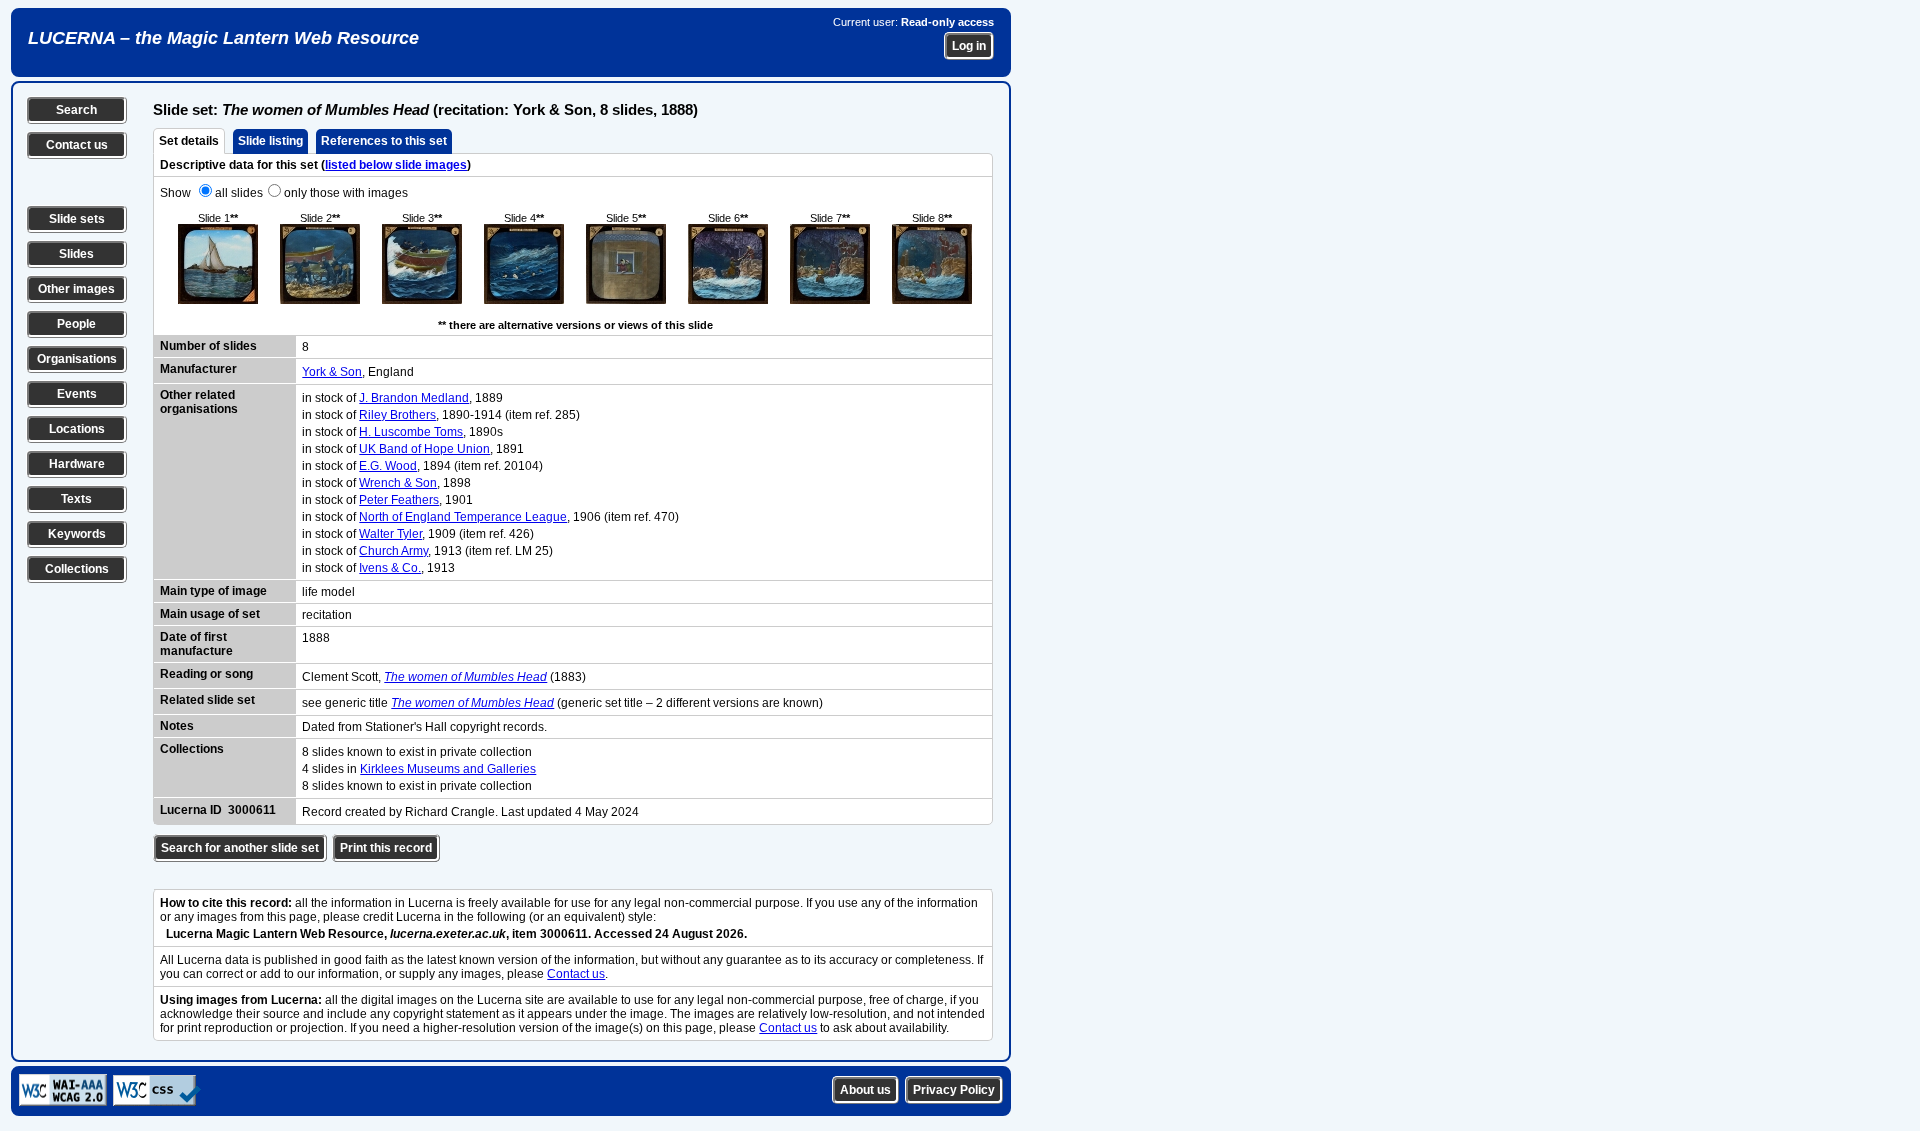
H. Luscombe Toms (411, 432)
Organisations (77, 359)
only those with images (346, 193)
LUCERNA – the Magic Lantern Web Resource (223, 38)
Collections (77, 569)
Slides (76, 254)
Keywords (77, 534)
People (76, 324)
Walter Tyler (390, 534)
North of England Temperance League (463, 517)
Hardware (77, 464)
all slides (239, 193)
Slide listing (270, 141)
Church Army (393, 551)
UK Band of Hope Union (424, 449)
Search (76, 110)
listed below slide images (396, 165)
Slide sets (77, 219)
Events (77, 394)
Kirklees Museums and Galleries (448, 769)
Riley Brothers (397, 415)
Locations (77, 429)
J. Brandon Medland (414, 398)
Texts (76, 499)
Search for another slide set (240, 848)
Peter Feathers (399, 500)
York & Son (332, 372)
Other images (76, 289)
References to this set (384, 141)
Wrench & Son (398, 483)
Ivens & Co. (390, 568)
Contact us (77, 145)
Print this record (386, 848)
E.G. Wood (388, 466)
